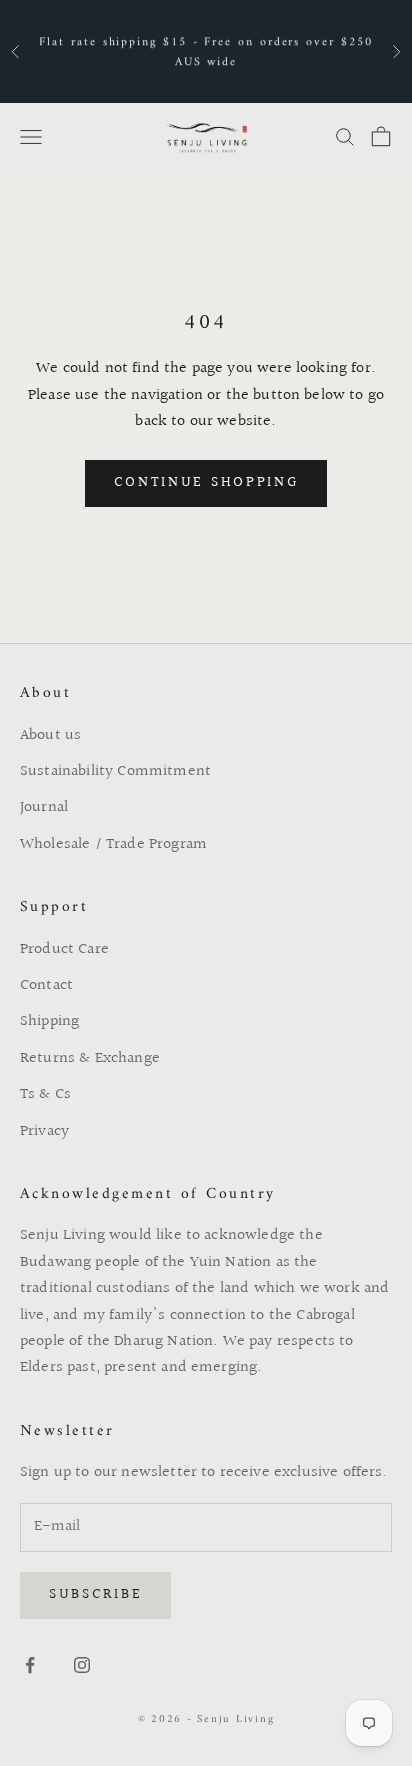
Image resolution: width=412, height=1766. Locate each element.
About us (50, 735)
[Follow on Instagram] (82, 1665)
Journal (44, 807)
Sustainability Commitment (115, 771)
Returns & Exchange (90, 1058)
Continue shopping (206, 482)
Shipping (49, 1021)
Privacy (44, 1131)
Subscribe (95, 1594)
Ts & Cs (45, 1094)
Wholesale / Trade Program (113, 844)
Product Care (64, 949)
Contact (46, 985)
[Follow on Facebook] (30, 1665)
